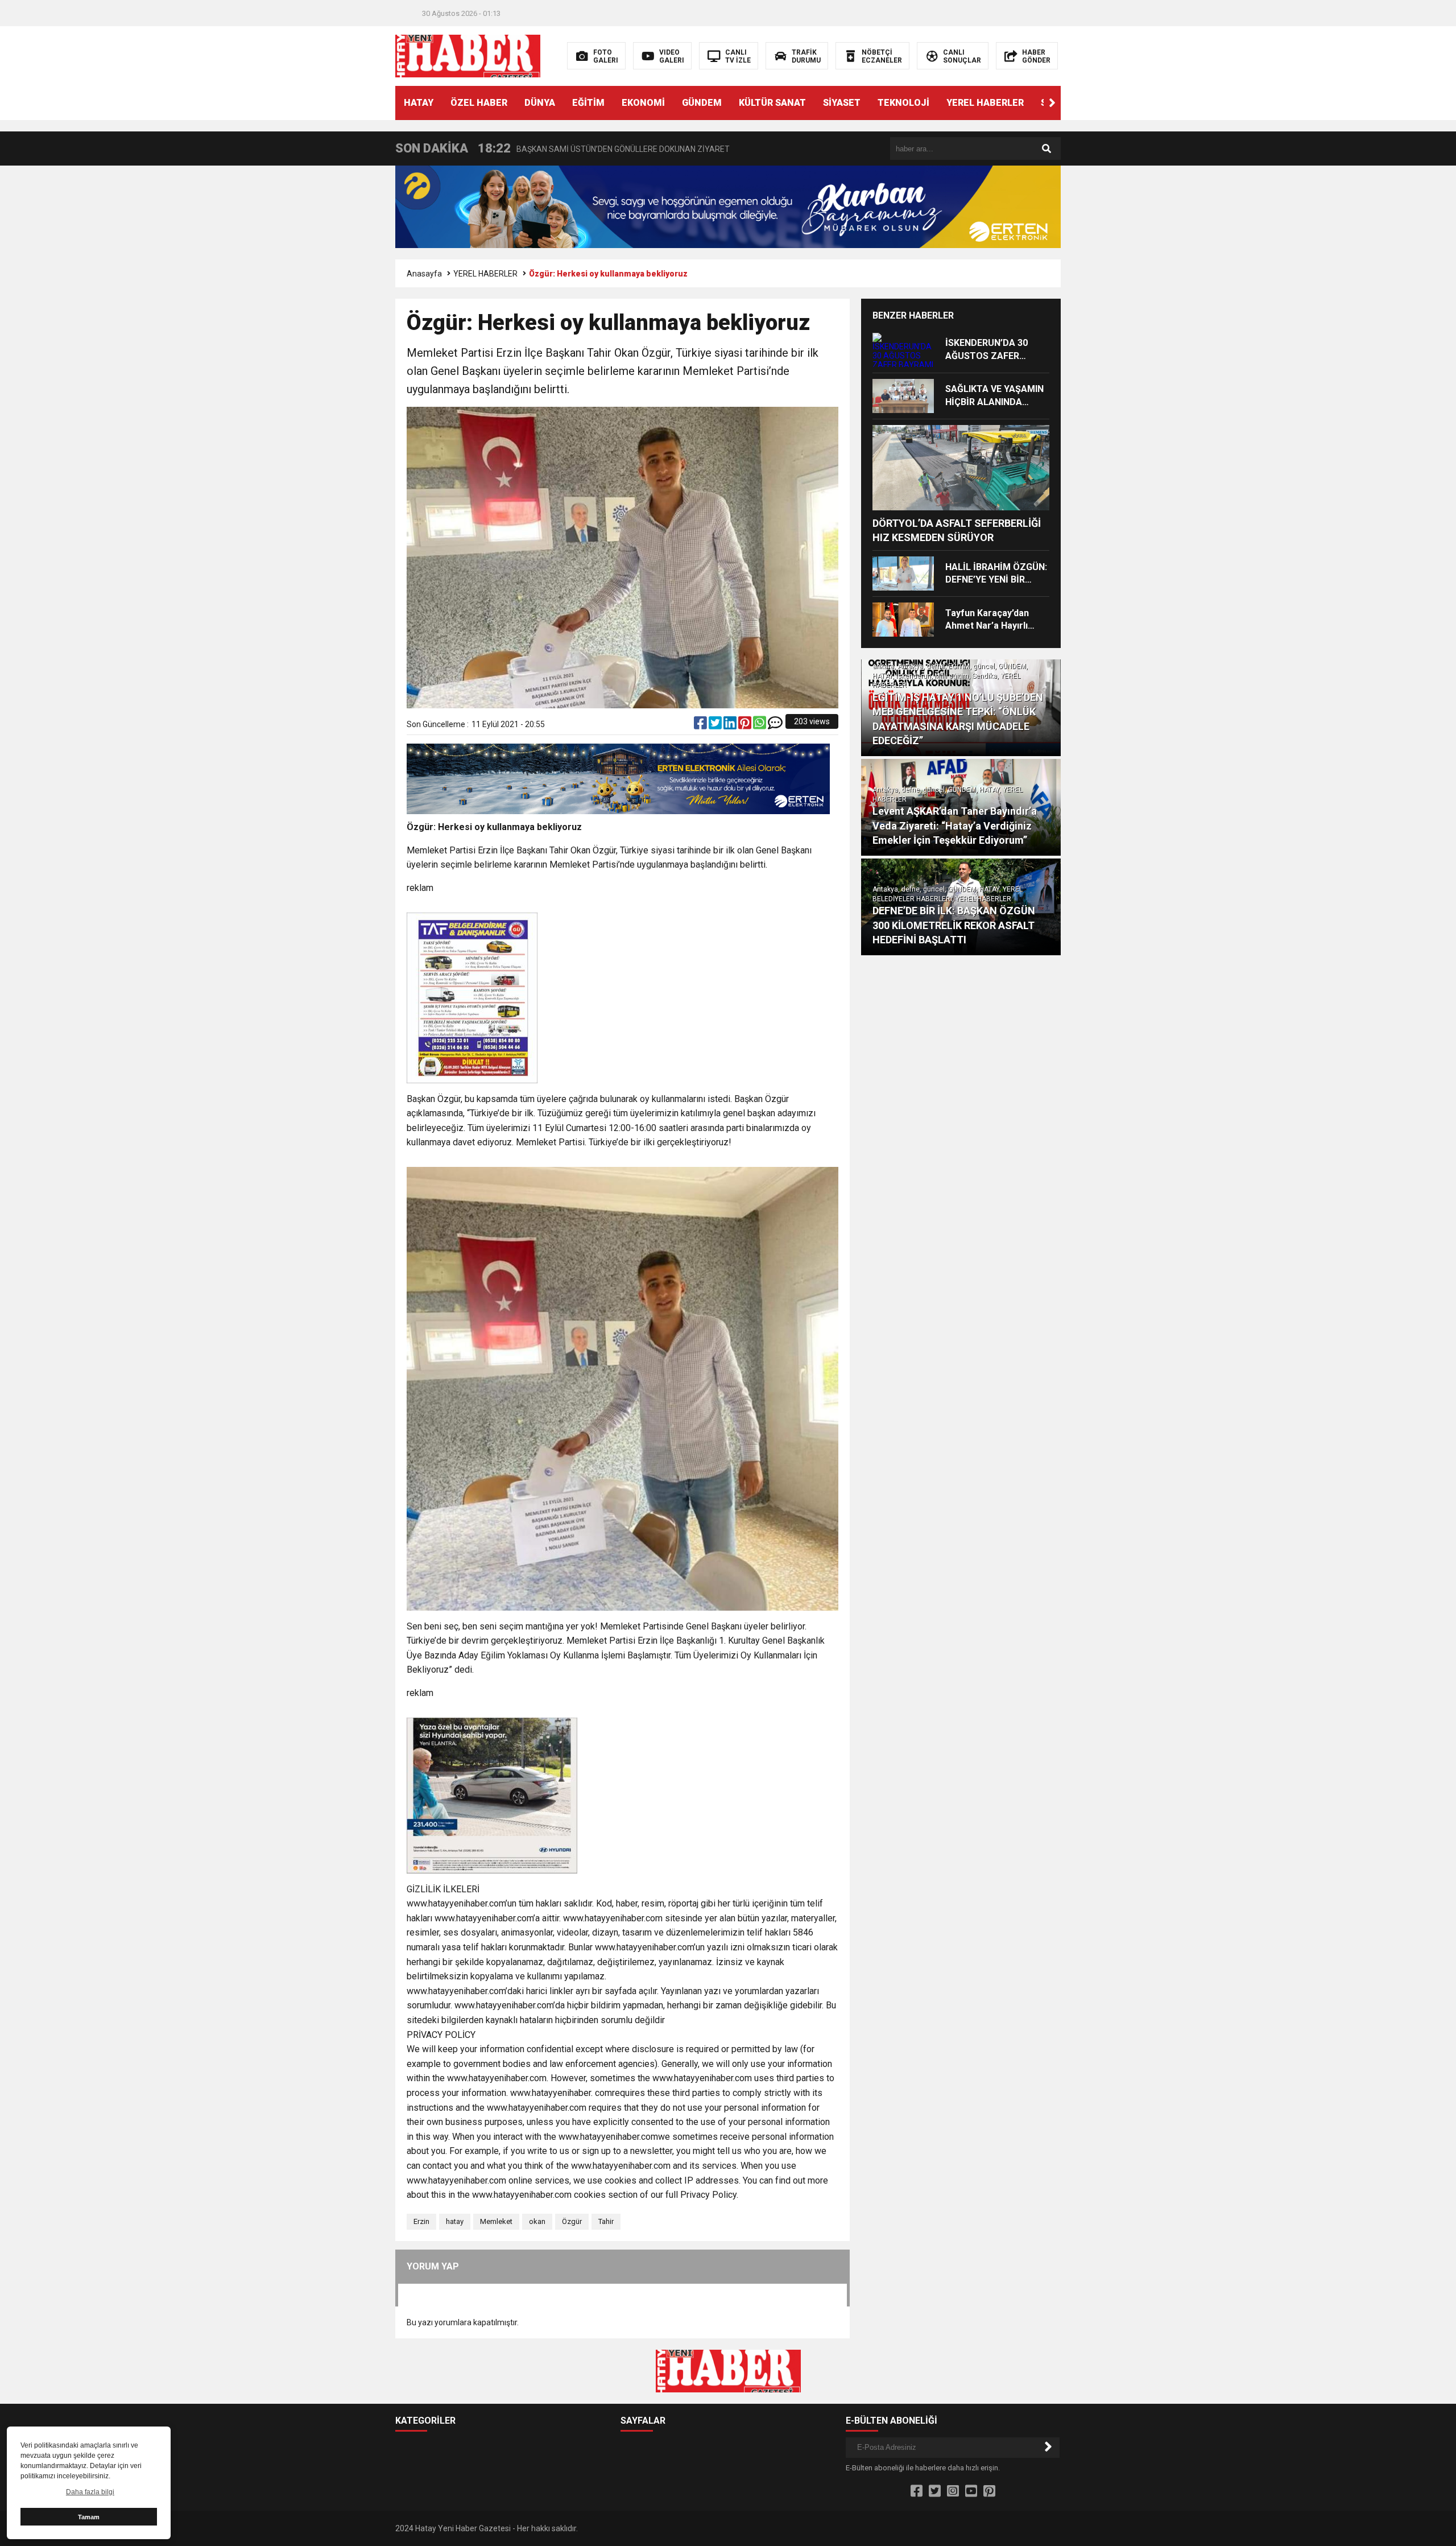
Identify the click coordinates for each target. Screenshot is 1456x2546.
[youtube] (971, 2491)
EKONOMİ (643, 103)
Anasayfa (424, 274)
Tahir (606, 2221)
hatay (455, 2221)
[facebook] (701, 725)
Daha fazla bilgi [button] (90, 2492)
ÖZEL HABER (479, 103)
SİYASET (842, 103)
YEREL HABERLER (985, 103)
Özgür (572, 2221)
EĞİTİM (588, 103)
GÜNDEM (702, 103)
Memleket (496, 2221)
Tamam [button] (89, 2517)
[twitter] (716, 725)
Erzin (421, 2221)
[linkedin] (731, 725)
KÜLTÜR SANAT (772, 103)
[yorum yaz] (775, 725)
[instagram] (953, 2491)
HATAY (419, 103)
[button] (1052, 103)
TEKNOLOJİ (903, 103)
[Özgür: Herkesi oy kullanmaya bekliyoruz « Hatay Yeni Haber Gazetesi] (468, 55)
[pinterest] (746, 725)
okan (537, 2221)
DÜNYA (540, 103)
